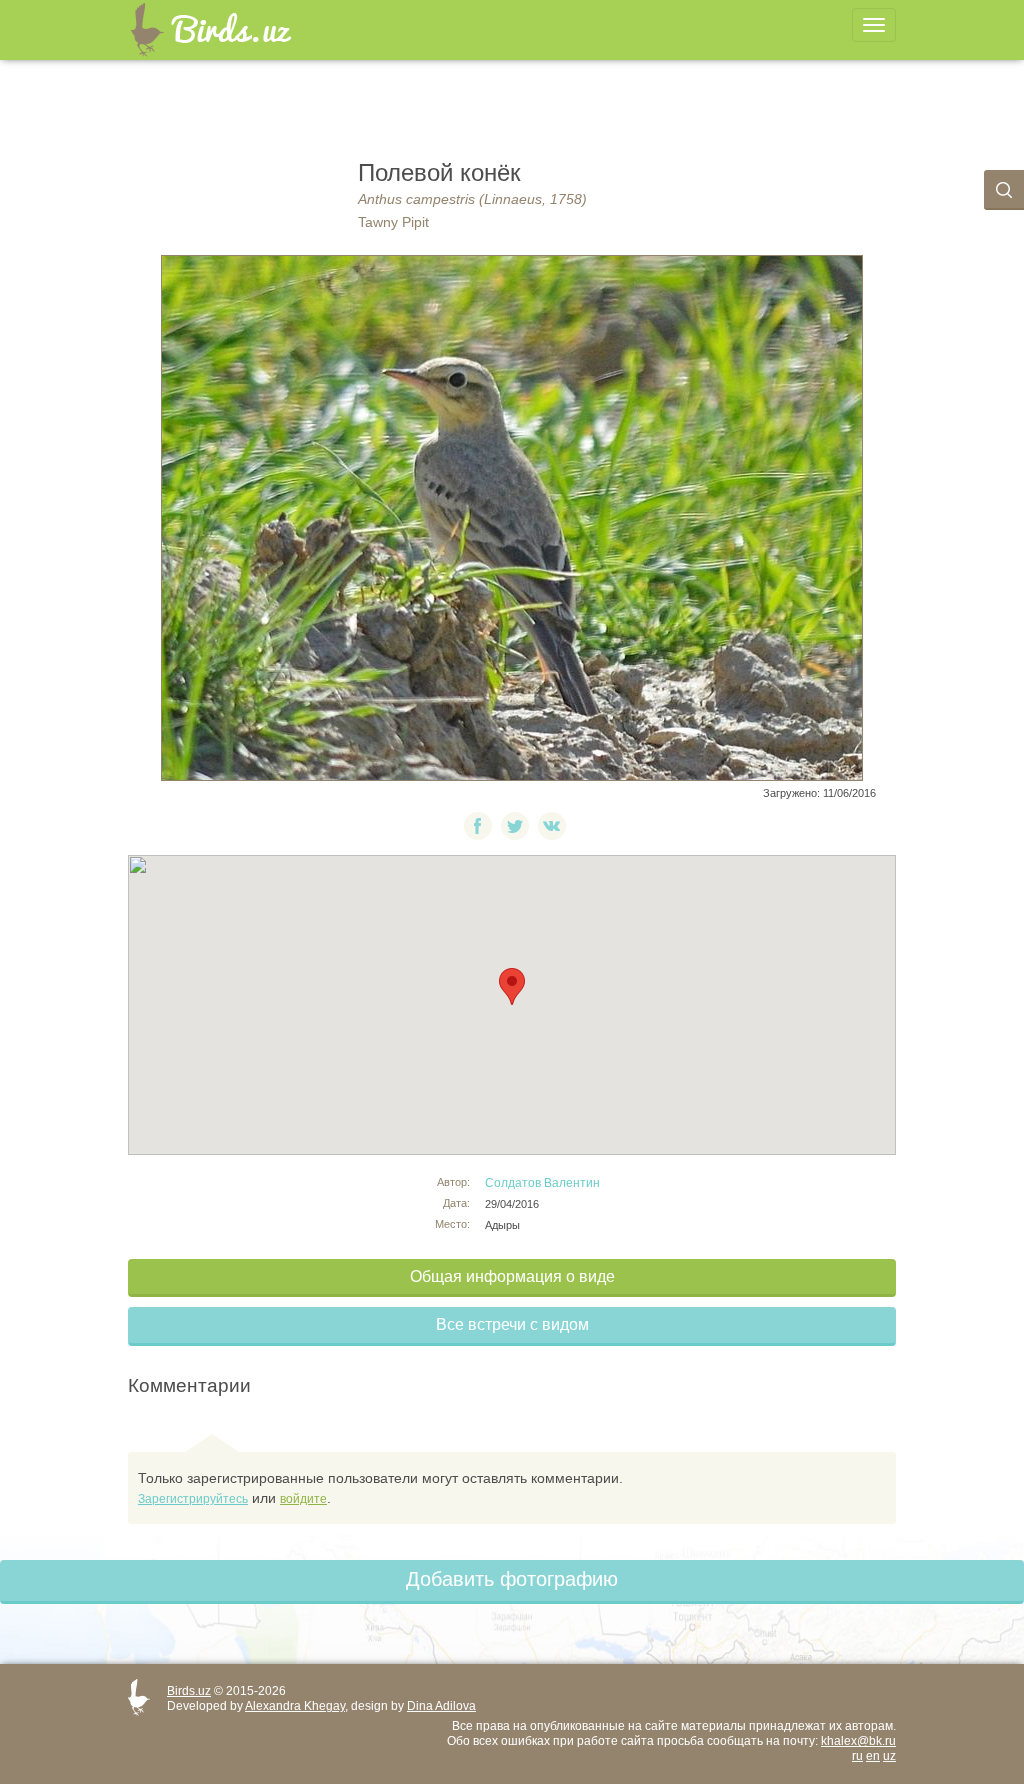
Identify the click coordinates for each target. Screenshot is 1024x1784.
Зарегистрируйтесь (193, 1499)
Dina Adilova (441, 1706)
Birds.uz (189, 1691)
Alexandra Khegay (295, 1706)
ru (857, 1756)
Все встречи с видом (512, 1324)
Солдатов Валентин (542, 1183)
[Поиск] (1004, 190)
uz (889, 1756)
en (873, 1756)
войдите (303, 1499)
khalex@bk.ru (858, 1741)
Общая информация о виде (512, 1276)
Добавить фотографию (512, 1579)
